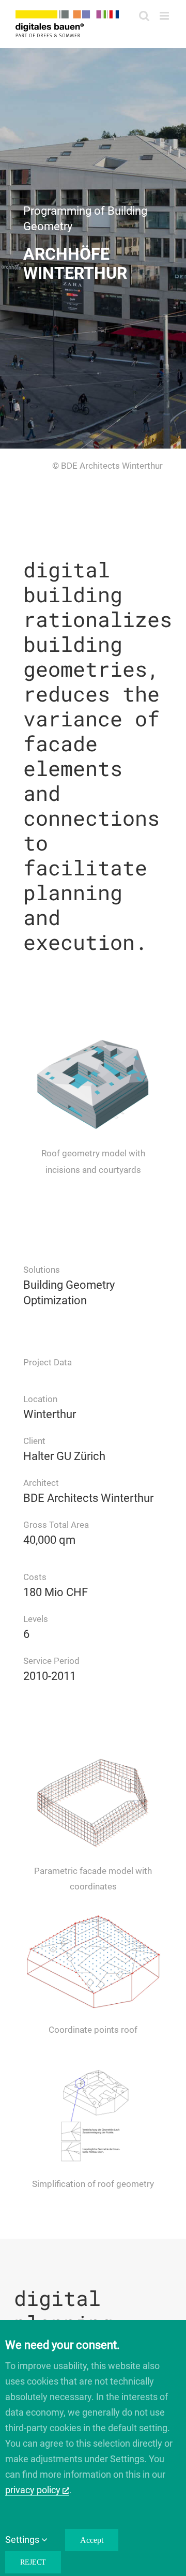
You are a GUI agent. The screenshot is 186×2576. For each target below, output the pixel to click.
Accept (92, 2540)
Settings (23, 2540)
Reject (33, 2562)
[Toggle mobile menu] (165, 16)
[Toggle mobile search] (144, 16)
